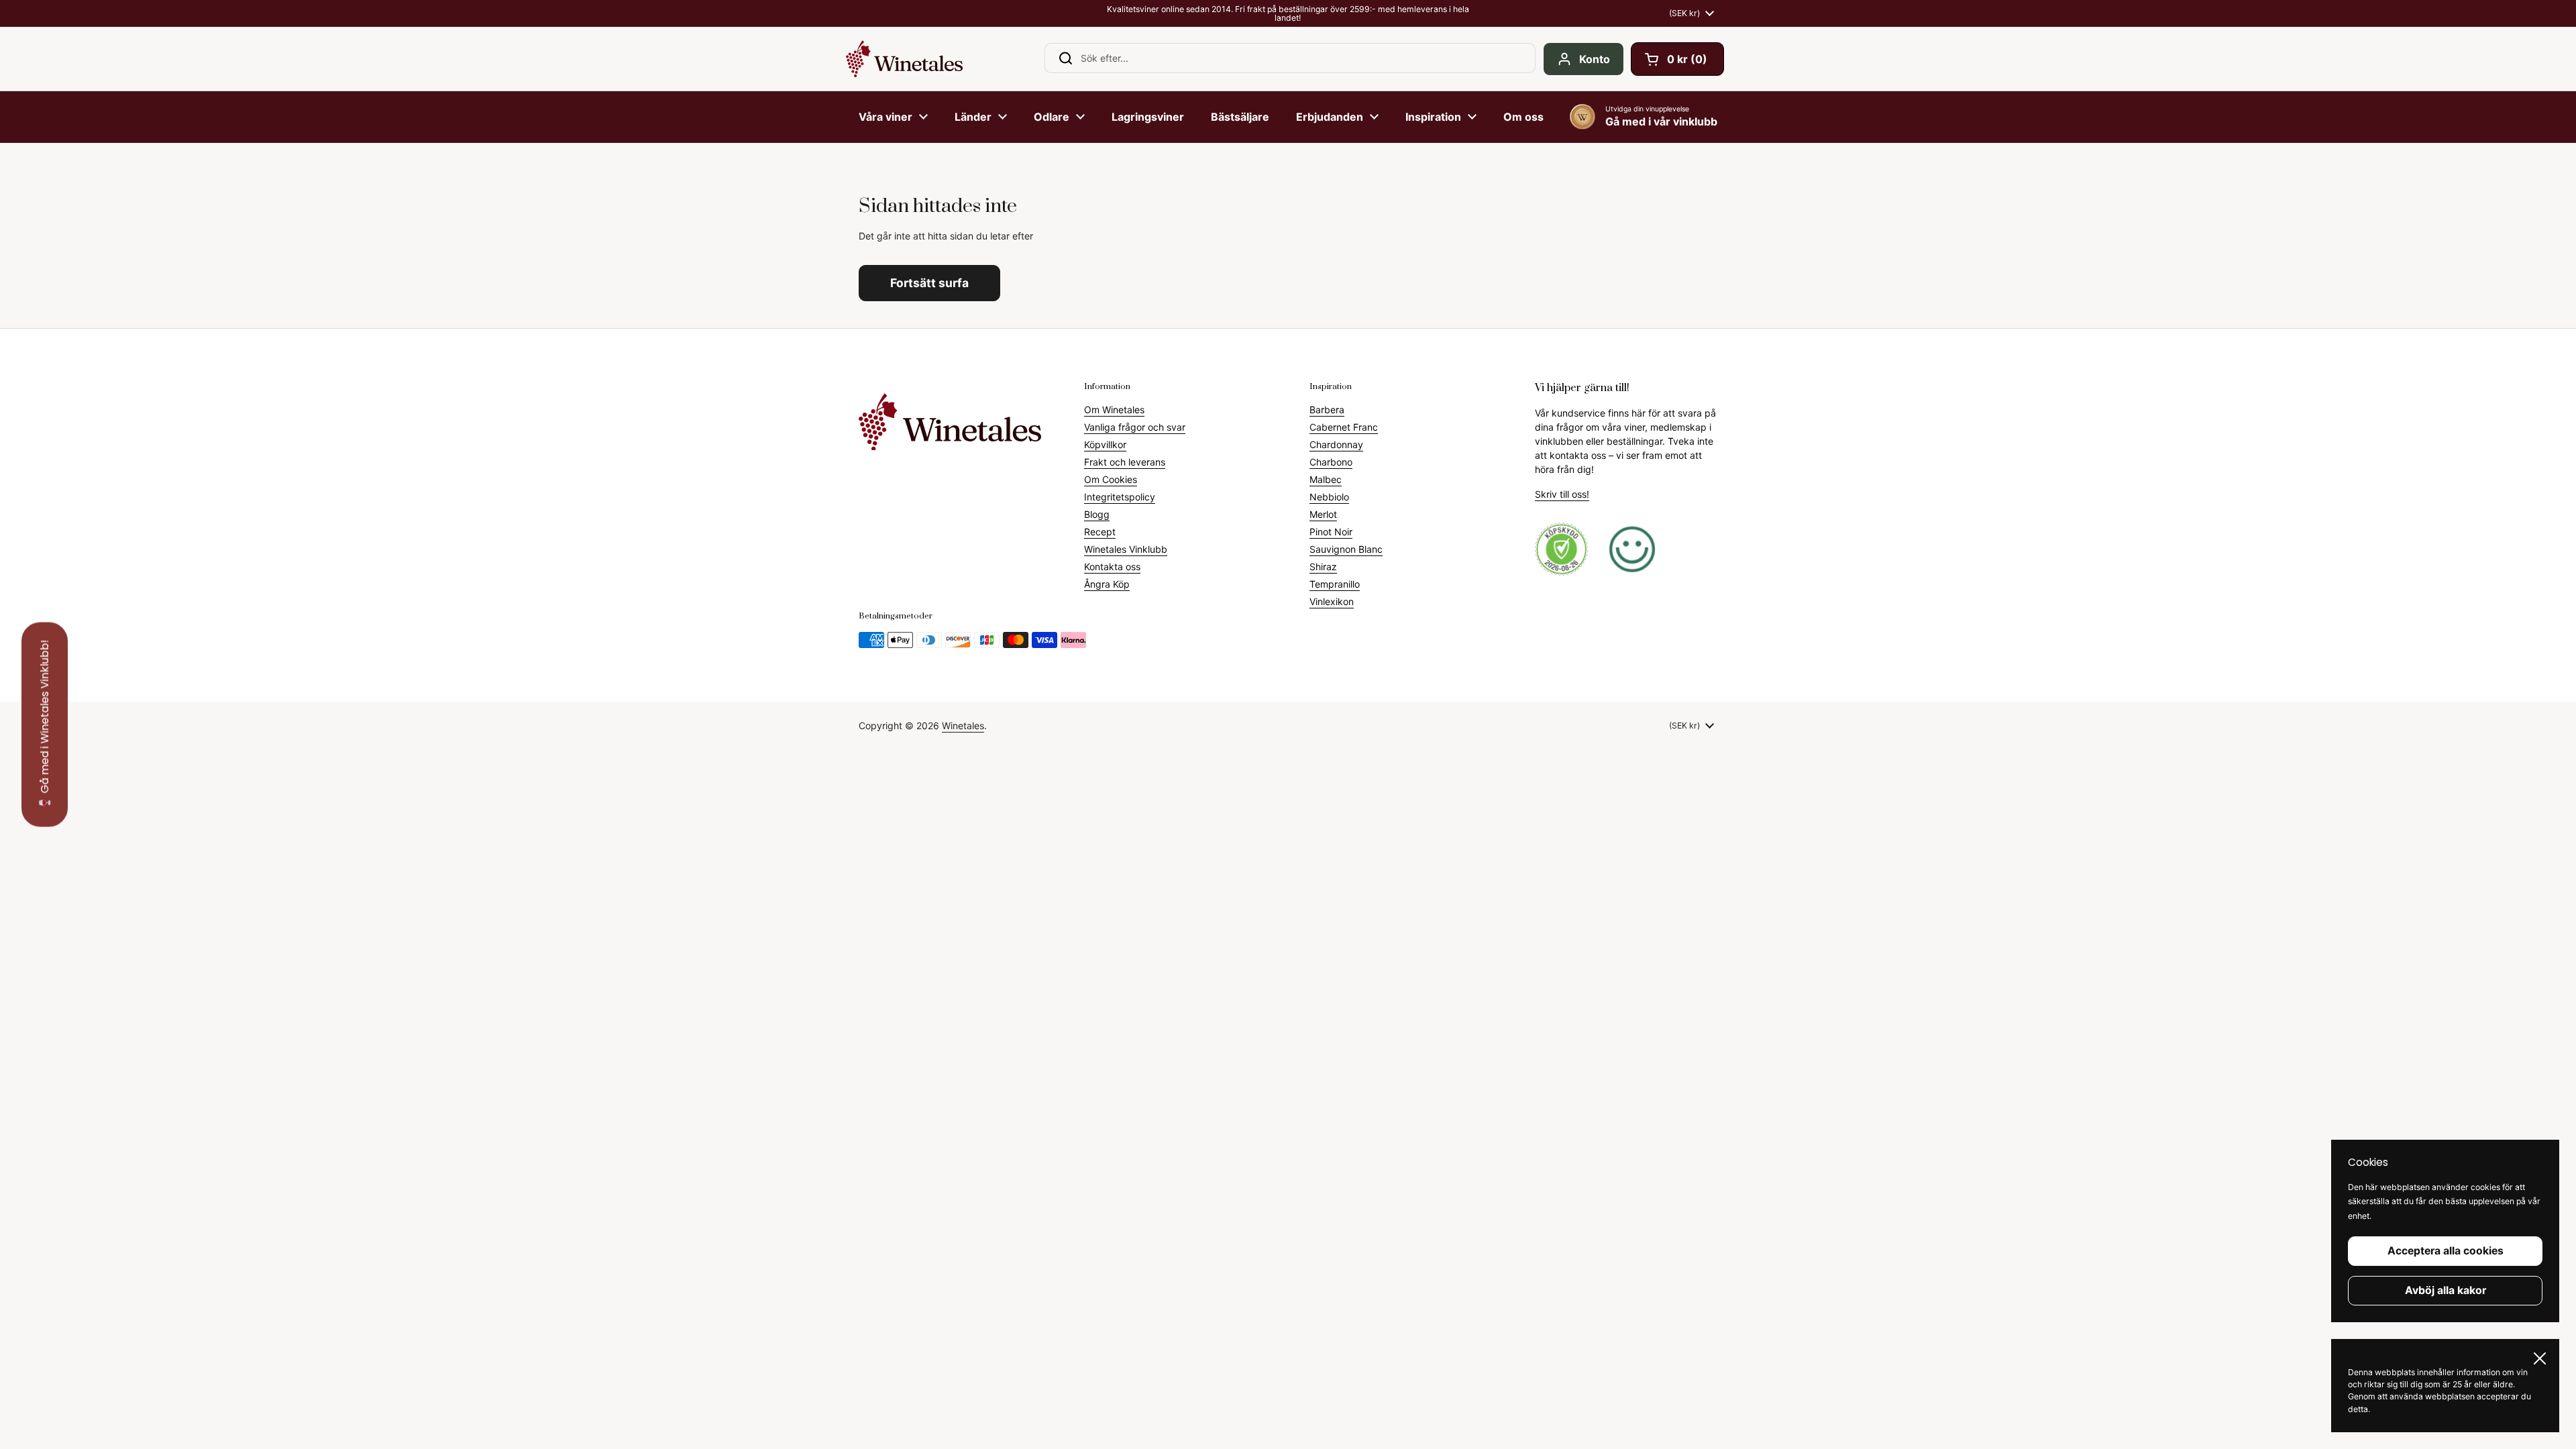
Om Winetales (1114, 410)
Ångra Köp (1107, 584)
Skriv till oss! (1562, 494)
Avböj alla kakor (2446, 1290)
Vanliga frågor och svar (1135, 427)
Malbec (1326, 479)
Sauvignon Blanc (1346, 549)
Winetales (963, 726)
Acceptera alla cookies (2446, 1251)
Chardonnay (1336, 444)
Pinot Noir (1331, 532)
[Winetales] (904, 59)
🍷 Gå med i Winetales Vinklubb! (45, 725)
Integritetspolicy (1120, 497)
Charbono (1331, 462)
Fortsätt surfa (929, 283)
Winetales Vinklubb (1126, 549)
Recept (1100, 532)
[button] (1677, 59)
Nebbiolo (1329, 497)
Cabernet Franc (1344, 427)
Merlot (1323, 514)
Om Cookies (1111, 479)
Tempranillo (1335, 584)
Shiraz (1323, 567)
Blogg (1097, 514)
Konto (1595, 59)
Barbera (1327, 410)
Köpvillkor (1105, 444)
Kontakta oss (1112, 567)
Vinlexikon (1332, 601)
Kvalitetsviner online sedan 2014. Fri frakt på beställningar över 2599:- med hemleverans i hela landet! (1288, 14)
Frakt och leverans (1125, 462)
